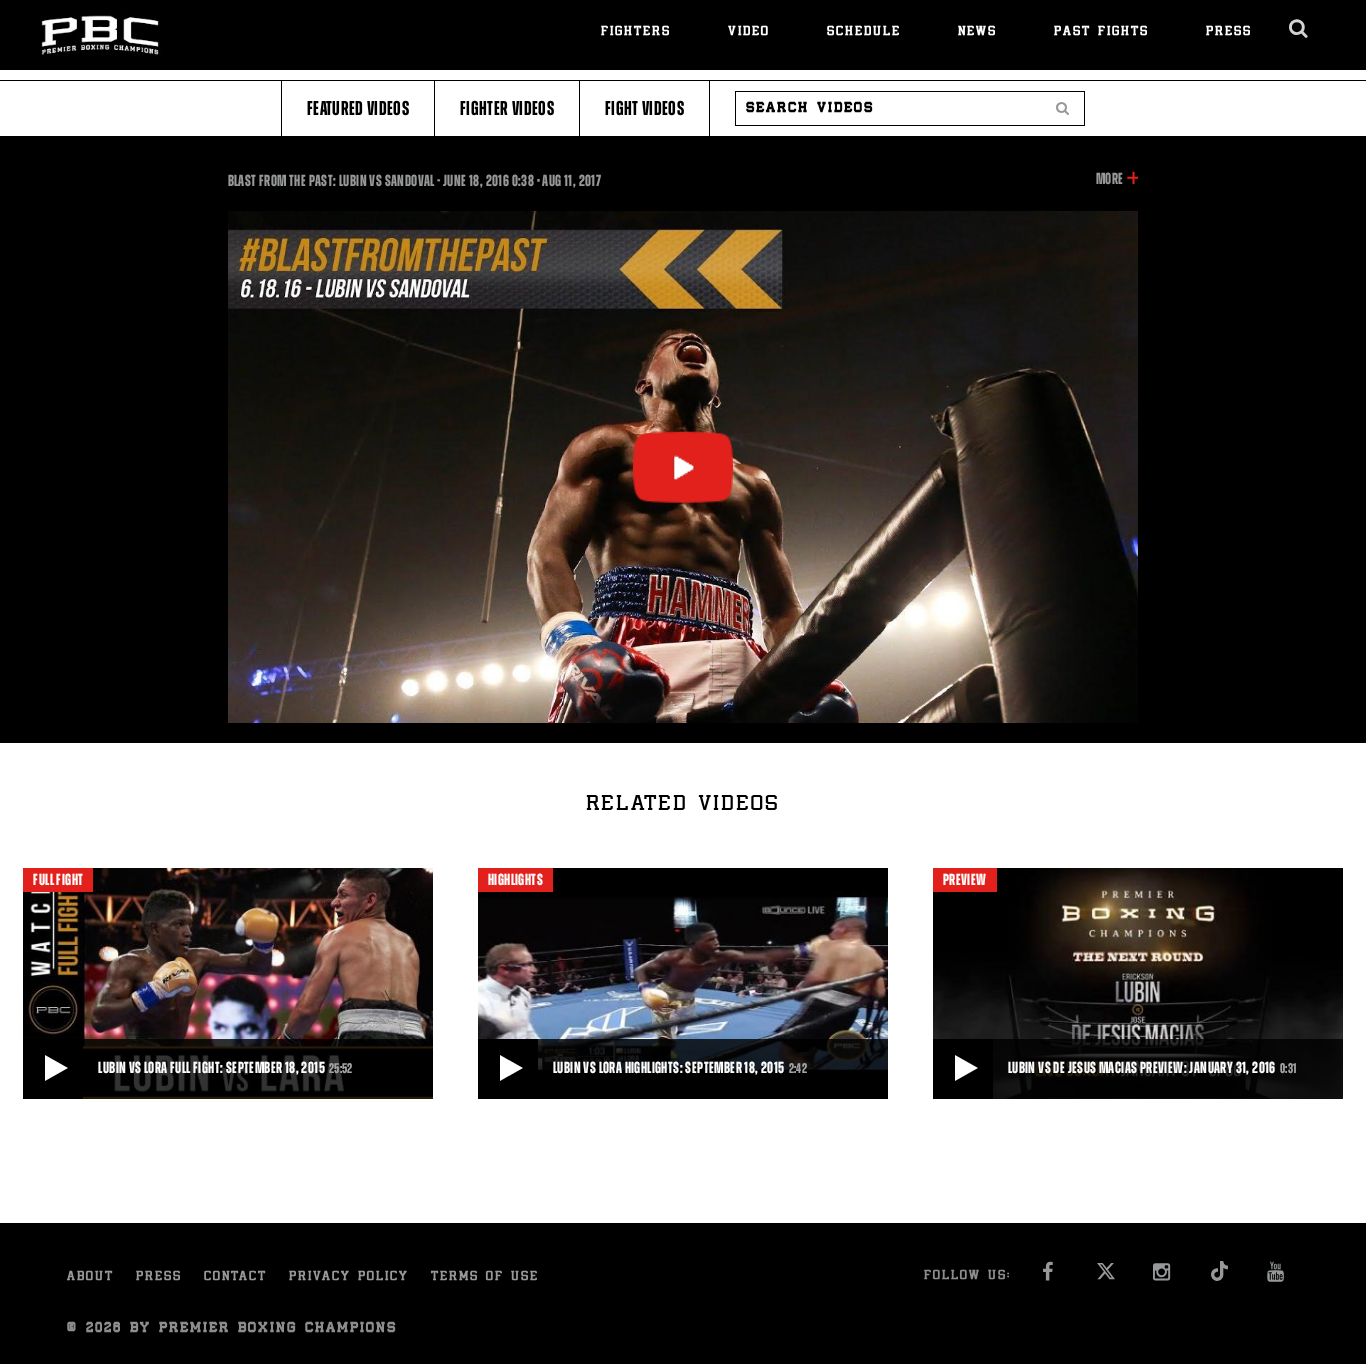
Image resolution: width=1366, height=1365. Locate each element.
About (90, 1277)
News (977, 32)
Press (1229, 32)
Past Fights (1101, 32)
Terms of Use (485, 1277)
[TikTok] (1219, 1277)
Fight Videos (644, 108)
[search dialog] (1299, 29)
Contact (235, 1277)
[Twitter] (1105, 1277)
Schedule (864, 32)
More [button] (1109, 180)
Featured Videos (358, 108)
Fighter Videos (507, 108)
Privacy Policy (349, 1277)
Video (749, 32)
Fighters (636, 32)
